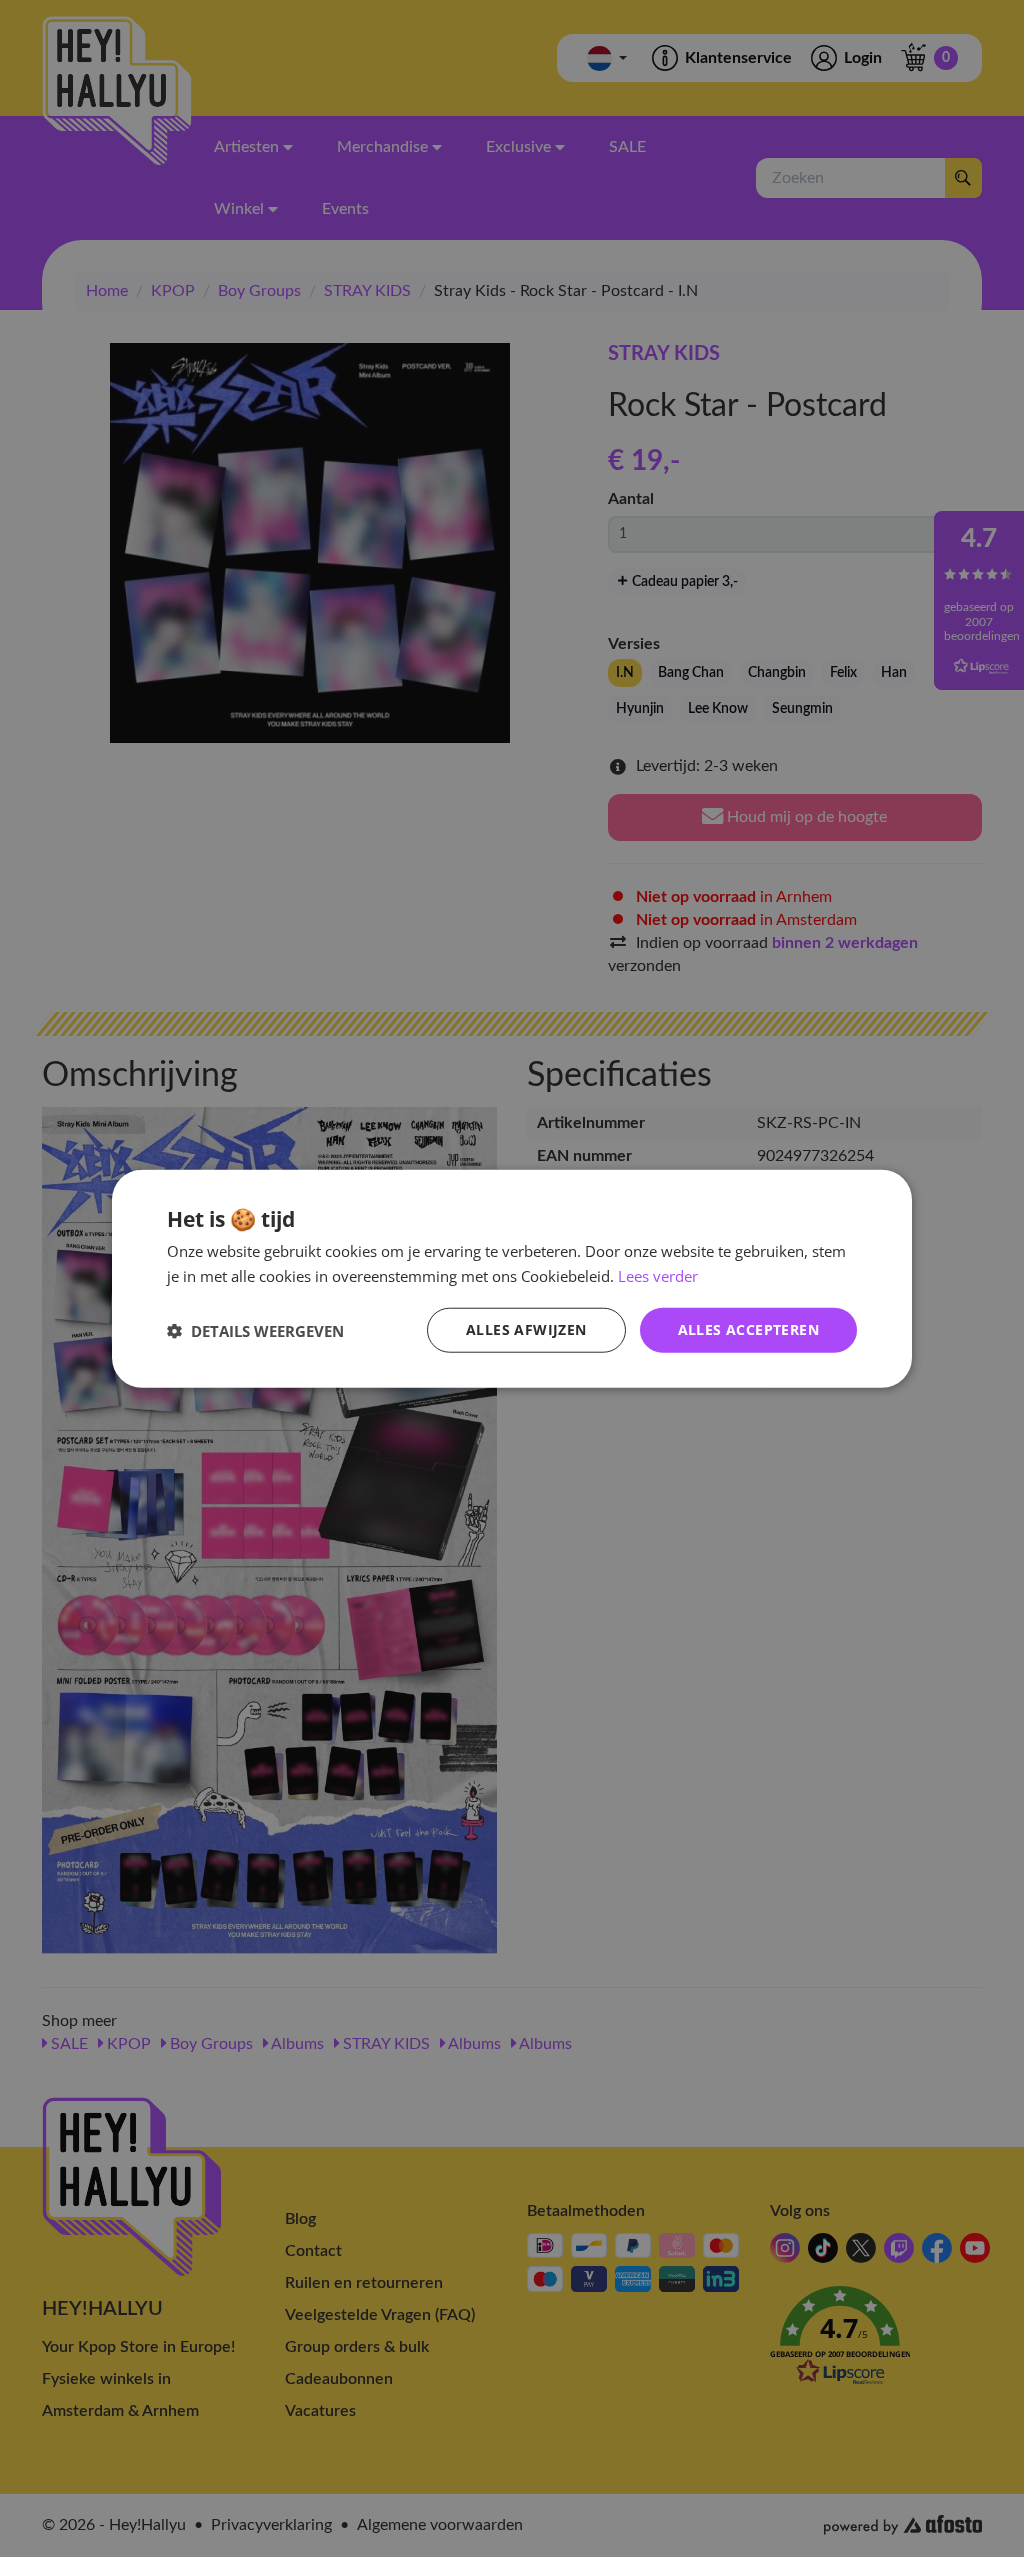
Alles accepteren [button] (748, 1329)
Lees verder (658, 1275)
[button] (255, 1330)
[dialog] (512, 1278)
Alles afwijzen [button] (526, 1329)
